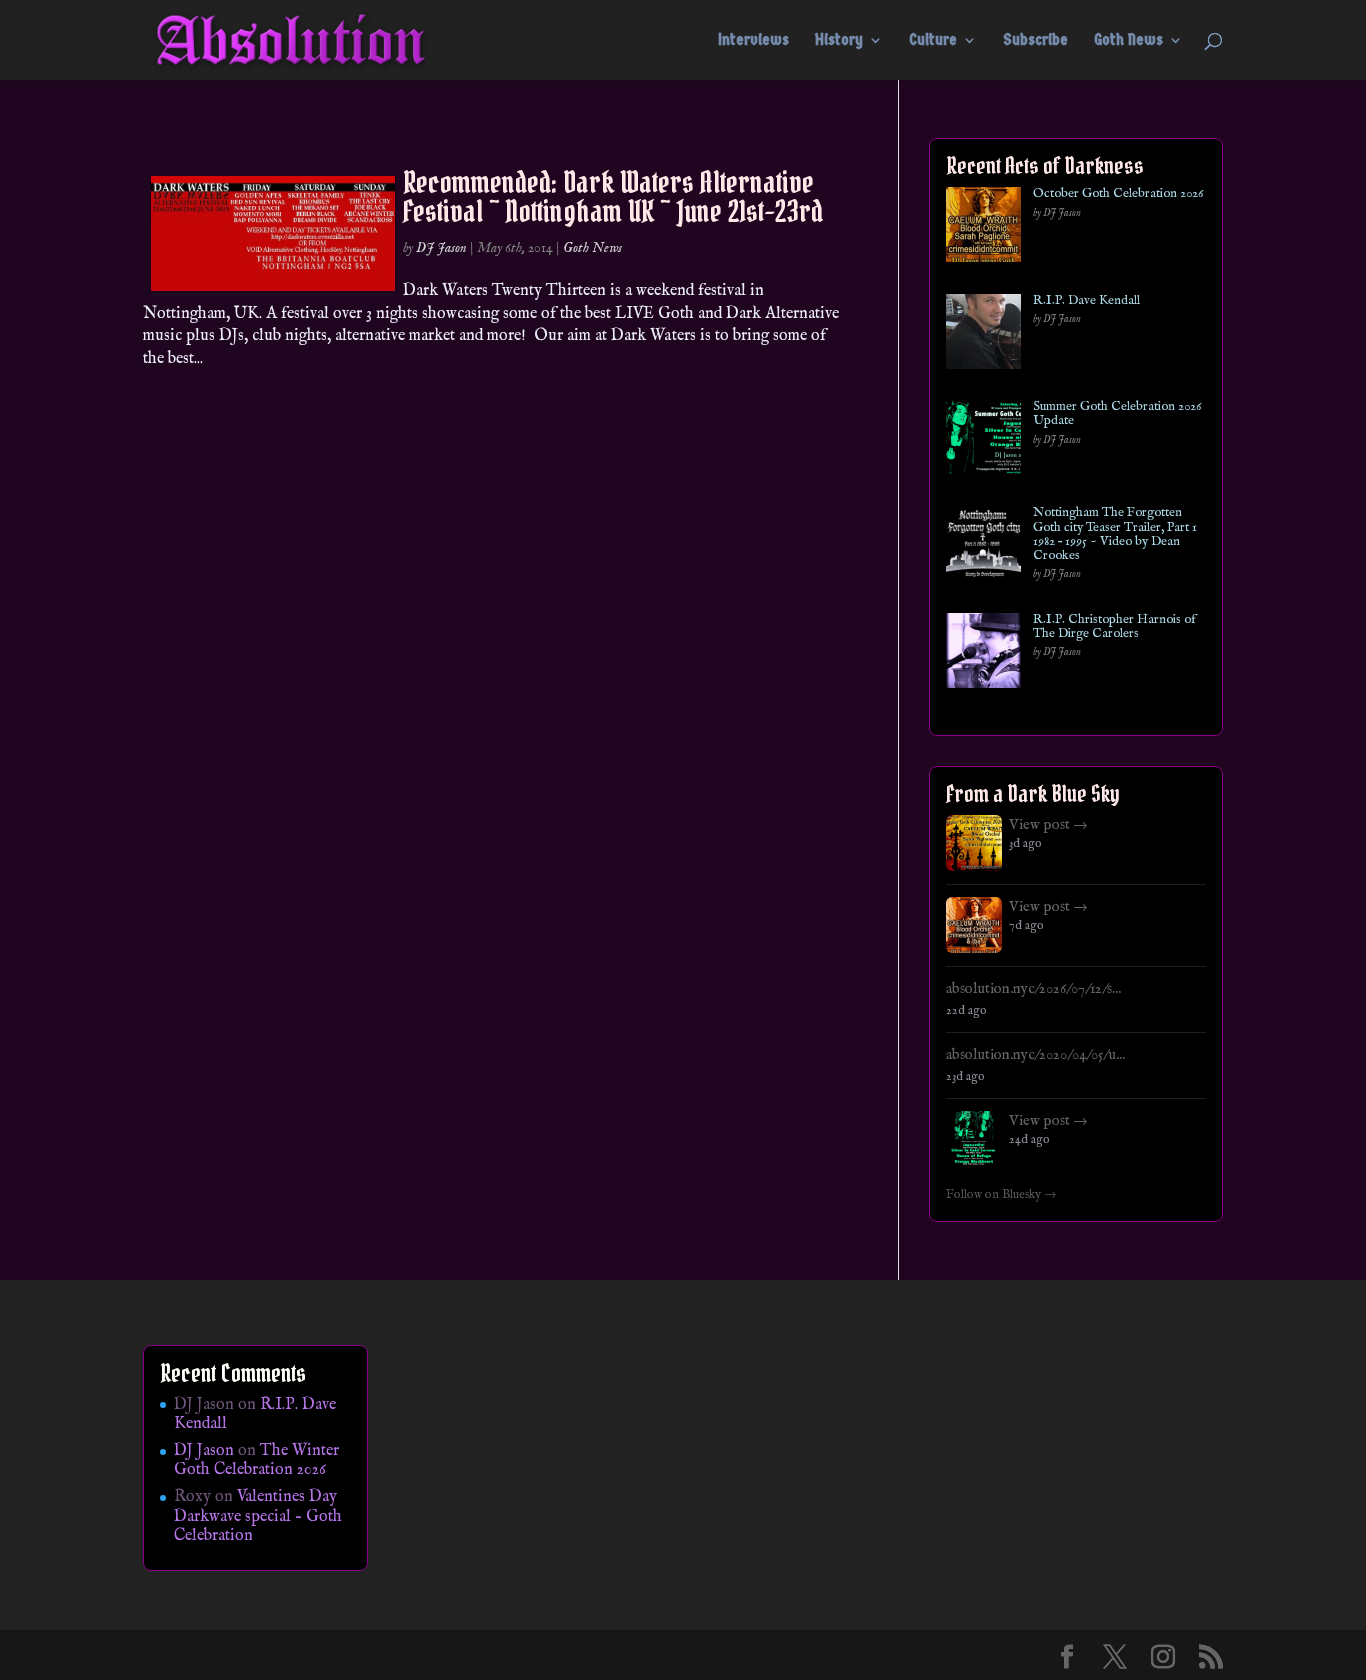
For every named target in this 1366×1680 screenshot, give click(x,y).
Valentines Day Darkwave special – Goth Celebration (258, 1516)
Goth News (1128, 41)
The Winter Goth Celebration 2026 (256, 1460)
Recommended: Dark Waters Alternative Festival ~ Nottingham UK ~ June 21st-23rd (613, 196)
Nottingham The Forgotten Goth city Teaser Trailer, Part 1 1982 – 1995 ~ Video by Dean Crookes (1115, 534)
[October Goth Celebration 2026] (983, 228)
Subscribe (1035, 41)
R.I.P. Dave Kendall (1086, 301)
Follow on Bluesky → (1001, 1195)
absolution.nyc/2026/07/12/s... (1033, 989)
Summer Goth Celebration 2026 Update (1117, 414)
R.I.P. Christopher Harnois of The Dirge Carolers (1114, 627)
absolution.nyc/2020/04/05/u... (1035, 1055)
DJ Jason (441, 248)
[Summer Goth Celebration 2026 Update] (983, 441)
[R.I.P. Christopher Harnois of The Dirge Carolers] (983, 654)
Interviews (753, 41)
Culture (933, 41)
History (839, 41)
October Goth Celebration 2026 (1118, 194)
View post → (1048, 825)
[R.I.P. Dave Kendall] (983, 335)
